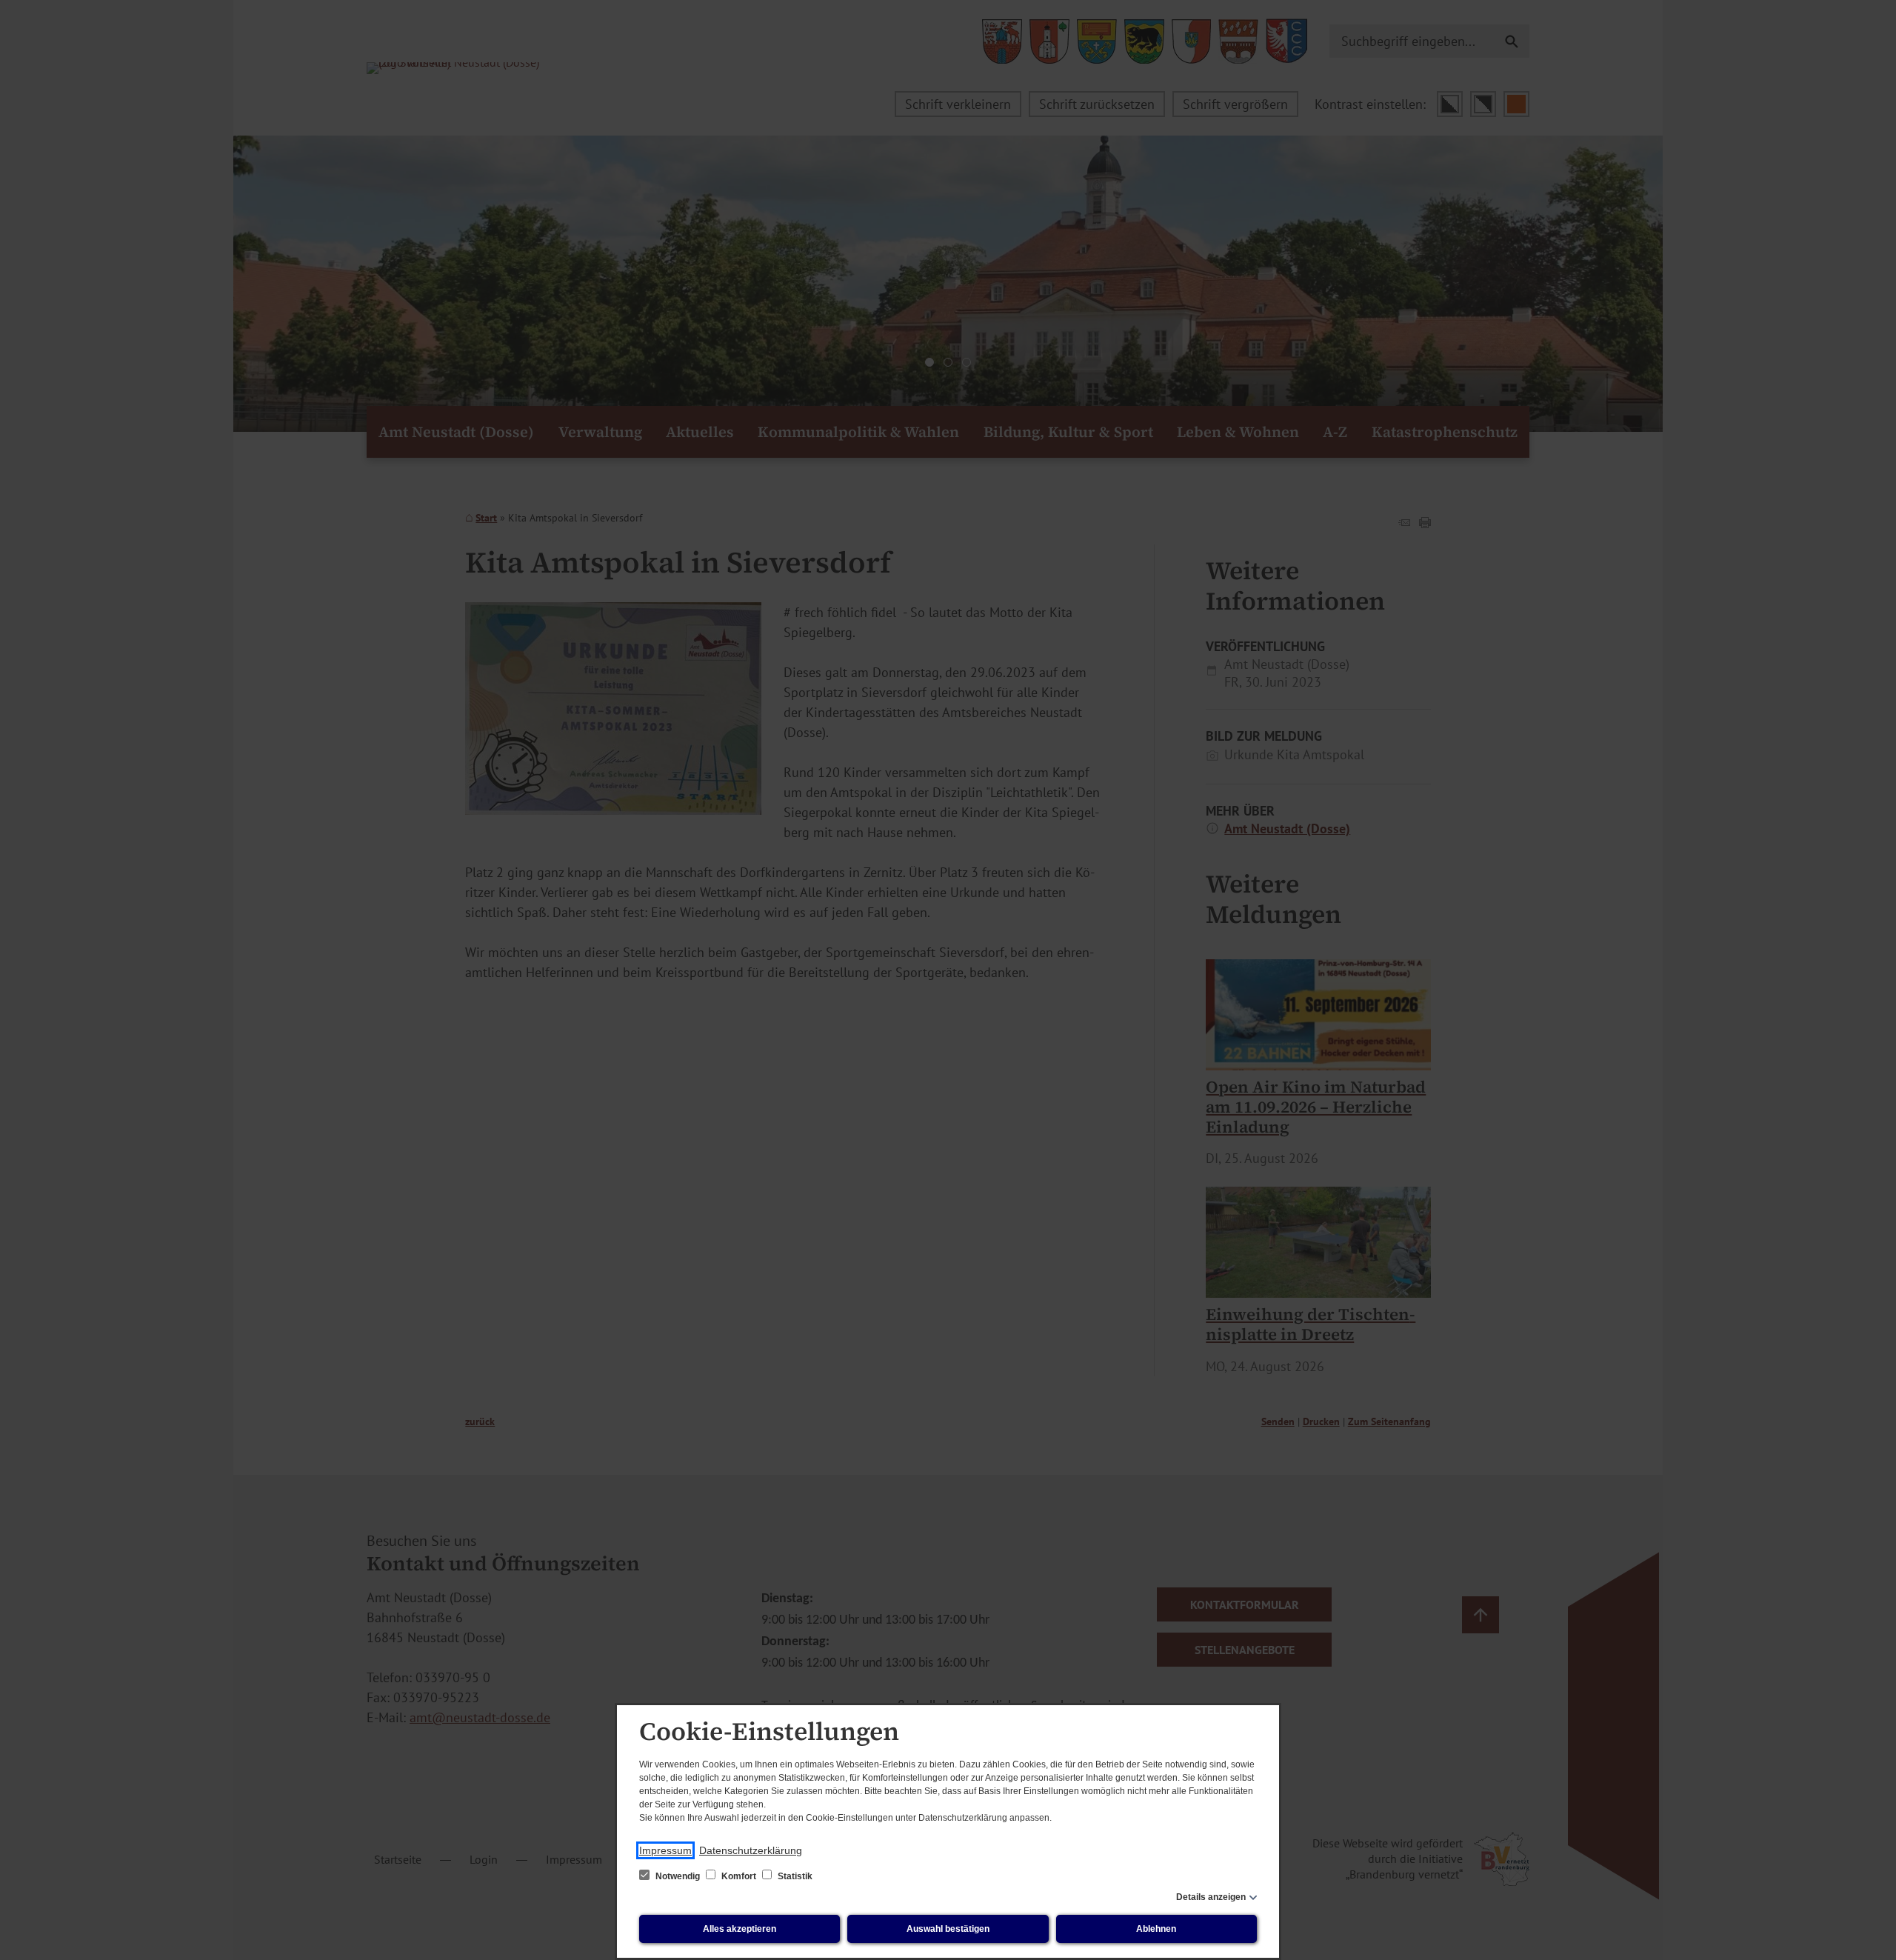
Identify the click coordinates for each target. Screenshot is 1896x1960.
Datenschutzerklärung (751, 1850)
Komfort (739, 1876)
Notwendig (678, 1876)
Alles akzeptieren (740, 1929)
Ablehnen (1156, 1929)
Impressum (665, 1850)
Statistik (794, 1876)
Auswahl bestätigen (948, 1929)
